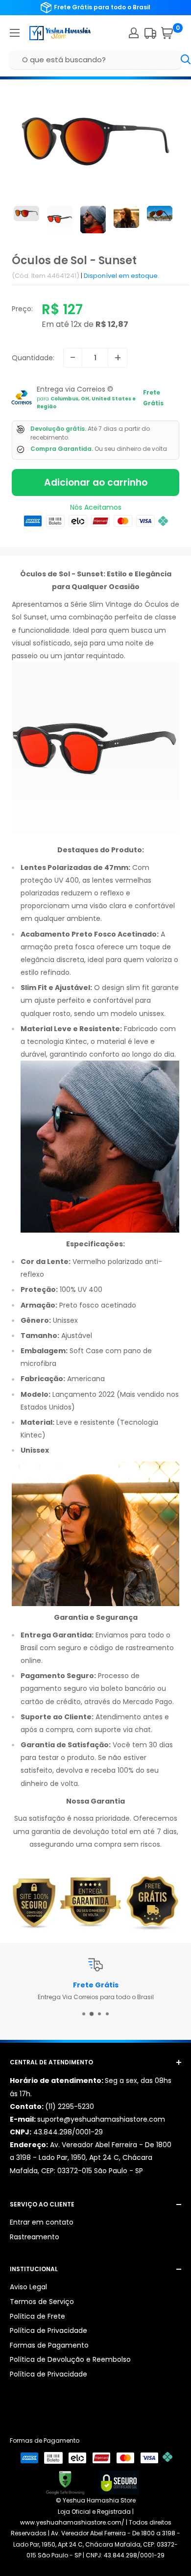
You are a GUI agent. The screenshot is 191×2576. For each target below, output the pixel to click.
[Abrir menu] (15, 33)
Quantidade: (33, 358)
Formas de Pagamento (49, 2345)
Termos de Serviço (42, 2302)
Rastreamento (35, 2237)
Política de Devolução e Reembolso (70, 2359)
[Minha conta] (134, 33)
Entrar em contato (42, 2222)
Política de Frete (37, 2316)
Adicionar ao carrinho (96, 483)
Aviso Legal (28, 2287)
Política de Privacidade (48, 2330)
